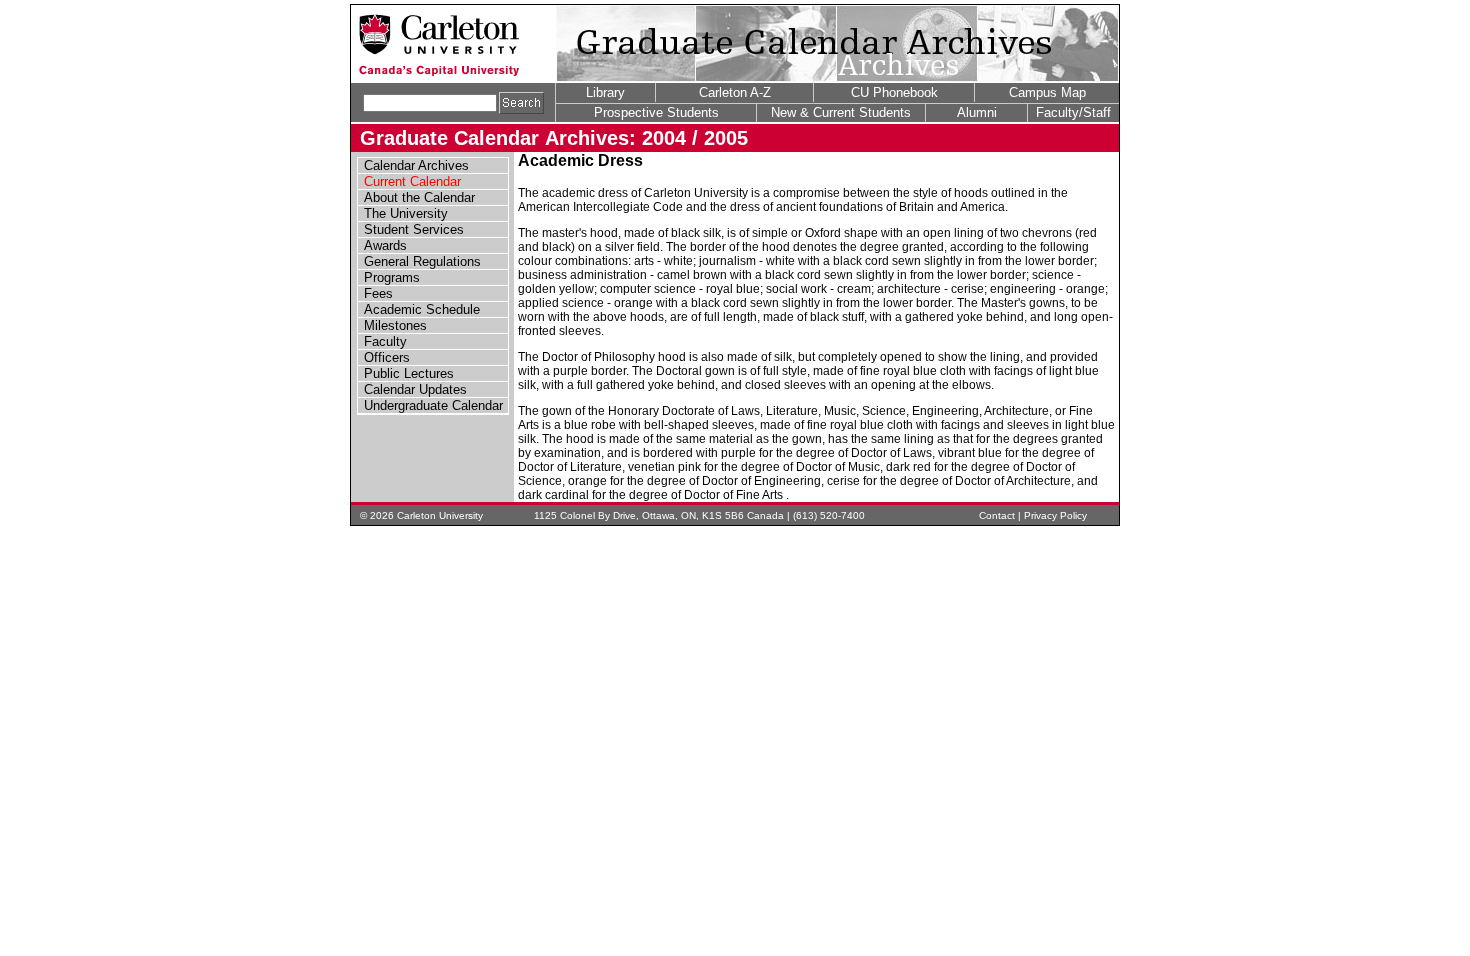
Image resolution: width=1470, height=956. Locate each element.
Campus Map (1047, 92)
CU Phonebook (894, 92)
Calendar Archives (416, 165)
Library (605, 92)
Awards (385, 245)
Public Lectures (409, 373)
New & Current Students (841, 112)
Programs (392, 277)
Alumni (977, 112)
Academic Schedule (422, 309)
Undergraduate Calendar (433, 405)
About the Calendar (419, 197)
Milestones (395, 325)
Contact (997, 515)
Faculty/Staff (1073, 112)
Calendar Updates (415, 389)
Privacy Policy (1055, 515)
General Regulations (422, 261)
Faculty (385, 341)
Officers (387, 357)
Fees (378, 293)
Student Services (414, 229)
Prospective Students (656, 112)
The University (406, 213)
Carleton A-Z (735, 92)
